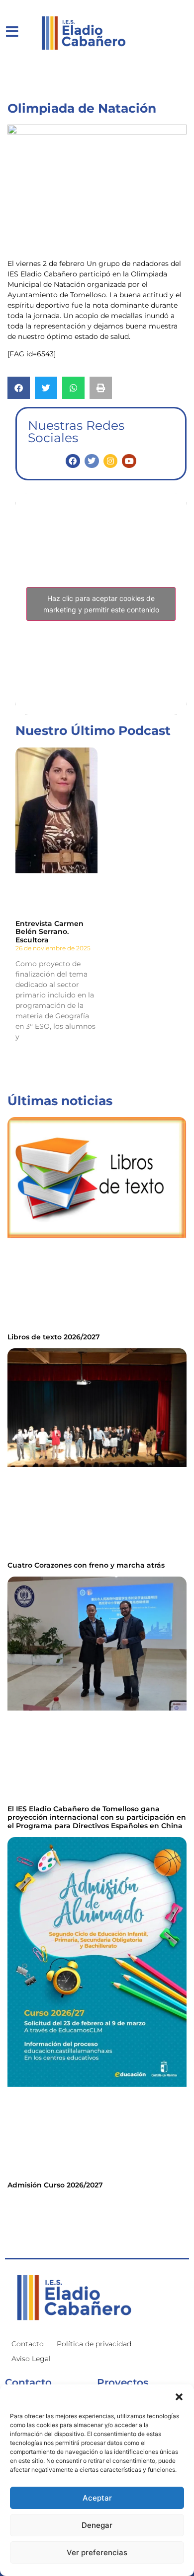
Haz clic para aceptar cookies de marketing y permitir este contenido (101, 604)
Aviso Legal (31, 2359)
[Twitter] (92, 461)
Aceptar (97, 2498)
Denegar (97, 2525)
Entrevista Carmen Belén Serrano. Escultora (49, 932)
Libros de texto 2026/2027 (54, 1337)
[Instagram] (111, 461)
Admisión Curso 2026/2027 (55, 2185)
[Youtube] (129, 461)
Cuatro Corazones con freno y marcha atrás (86, 1565)
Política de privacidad (94, 2344)
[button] (179, 2397)
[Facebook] (73, 461)
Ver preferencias (97, 2552)
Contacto (28, 2344)
